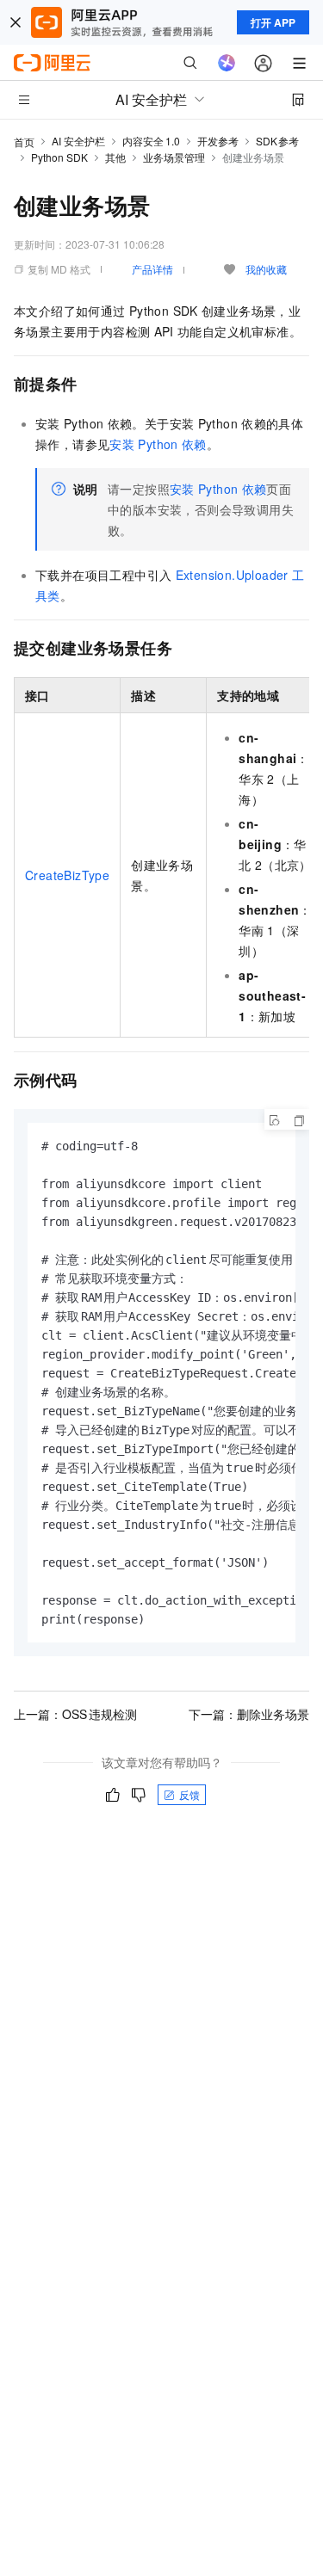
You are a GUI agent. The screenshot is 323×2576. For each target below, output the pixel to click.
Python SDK (59, 157)
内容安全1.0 (151, 141)
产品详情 (152, 269)
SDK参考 (278, 141)
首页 (24, 142)
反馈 (189, 1794)
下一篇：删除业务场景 (249, 1714)
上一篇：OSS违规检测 (75, 1714)
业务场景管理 (174, 157)
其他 (115, 157)
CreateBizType (67, 875)
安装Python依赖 (158, 444)
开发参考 (218, 141)
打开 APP (273, 22)
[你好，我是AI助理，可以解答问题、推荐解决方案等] (227, 63)
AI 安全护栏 (78, 141)
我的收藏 (266, 269)
